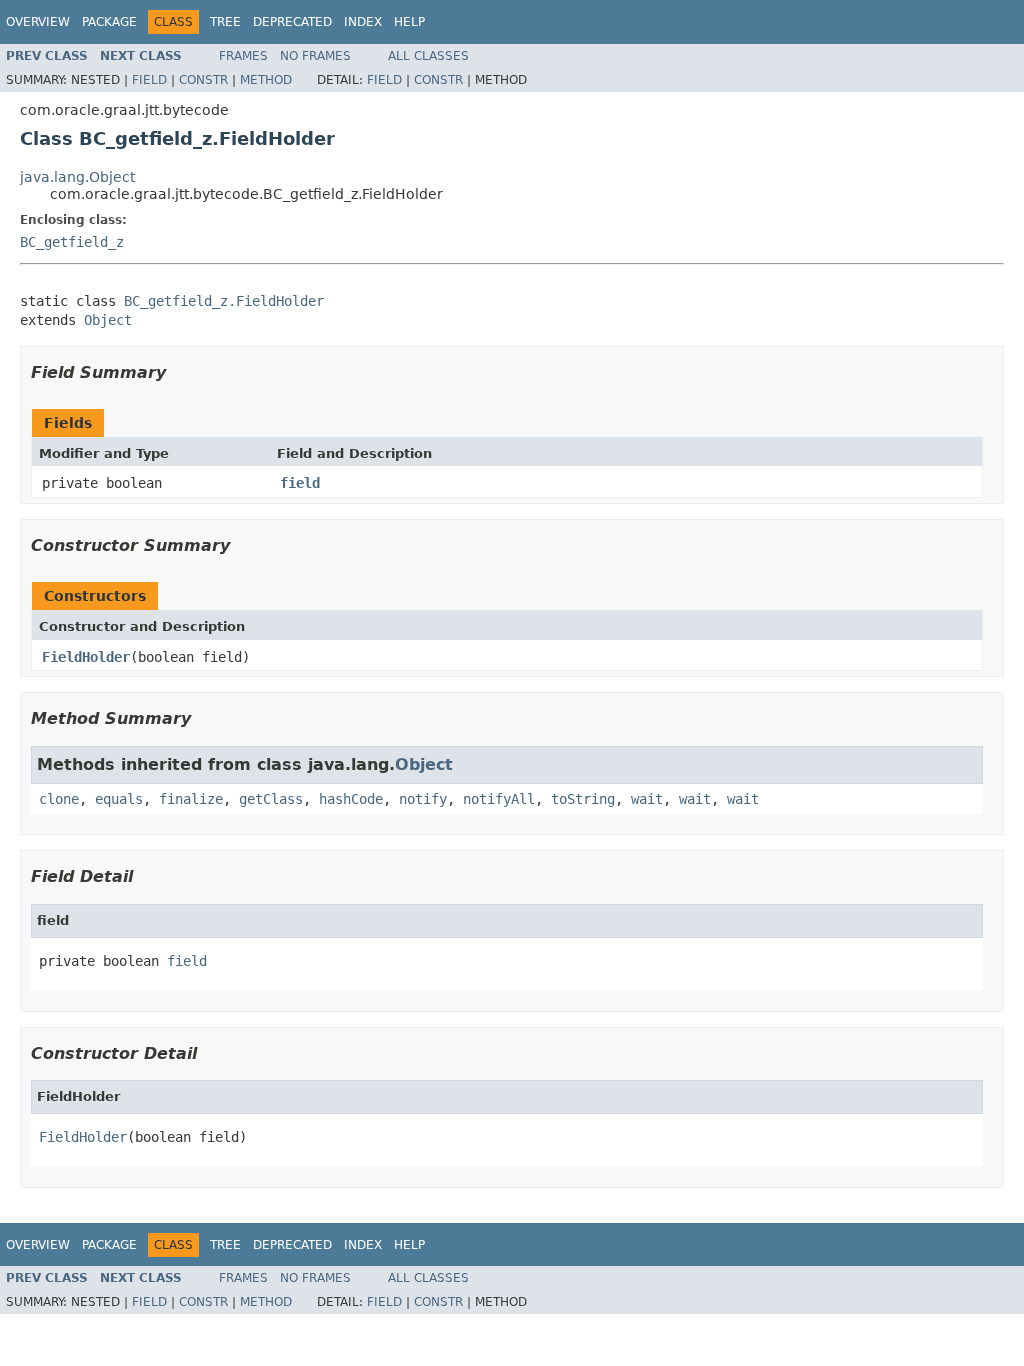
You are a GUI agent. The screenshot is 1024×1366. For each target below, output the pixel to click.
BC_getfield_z (72, 242)
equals (119, 799)
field (300, 483)
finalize (191, 799)
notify (423, 799)
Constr (203, 80)
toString (583, 799)
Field (149, 80)
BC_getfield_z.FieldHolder (224, 301)
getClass (271, 799)
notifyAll (499, 799)
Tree (225, 22)
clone (59, 799)
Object (108, 320)
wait (647, 799)
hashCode (351, 799)
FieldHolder (86, 657)
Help (409, 22)
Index (363, 22)
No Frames (315, 56)
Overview (38, 22)
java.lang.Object (77, 177)
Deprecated (292, 22)
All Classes (428, 56)
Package (109, 22)
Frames (243, 56)
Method (266, 80)
